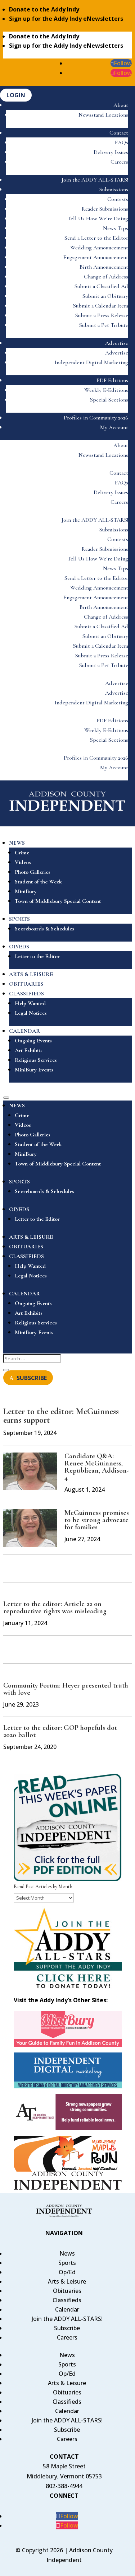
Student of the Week (38, 882)
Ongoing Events (33, 1041)
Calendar (67, 2309)
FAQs (121, 142)
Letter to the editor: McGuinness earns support (61, 1416)
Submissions (114, 189)
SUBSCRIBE (32, 1378)
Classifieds (67, 2300)
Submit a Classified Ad (101, 286)
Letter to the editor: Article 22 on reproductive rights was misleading (55, 1608)
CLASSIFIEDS (26, 994)
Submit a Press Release (102, 315)
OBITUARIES (26, 984)
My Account (114, 427)
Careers (119, 162)
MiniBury (26, 891)
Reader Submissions (105, 209)
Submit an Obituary (105, 296)
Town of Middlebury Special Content (58, 901)
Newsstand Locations (103, 115)
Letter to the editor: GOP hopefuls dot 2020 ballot (60, 1731)
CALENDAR (24, 1031)
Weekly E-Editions (106, 390)
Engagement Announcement (96, 257)
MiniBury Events (34, 1070)
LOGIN (16, 95)
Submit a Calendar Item (101, 306)
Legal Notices (31, 1013)
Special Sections (109, 400)
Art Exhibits (29, 1050)
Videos (23, 862)
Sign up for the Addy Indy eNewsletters (66, 19)
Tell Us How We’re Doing (98, 219)
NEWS (17, 843)
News (67, 2253)
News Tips (116, 228)
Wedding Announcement (99, 248)
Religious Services (36, 1060)
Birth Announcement (104, 267)
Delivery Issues (111, 152)
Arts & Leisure (67, 2281)
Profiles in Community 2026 (96, 418)
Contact (119, 133)
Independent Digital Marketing (91, 362)
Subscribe (67, 2328)
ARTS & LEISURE (31, 974)
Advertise (117, 343)
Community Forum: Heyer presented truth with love (66, 1689)
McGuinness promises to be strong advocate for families (97, 1520)
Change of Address (106, 277)
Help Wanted (30, 1003)
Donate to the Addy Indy (44, 9)
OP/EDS (19, 947)
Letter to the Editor (37, 956)
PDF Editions (112, 380)
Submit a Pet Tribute (104, 325)
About (121, 105)
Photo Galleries (33, 872)
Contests (118, 199)
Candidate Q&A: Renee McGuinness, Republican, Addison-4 (97, 1467)
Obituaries (67, 2291)
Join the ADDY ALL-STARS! (95, 180)
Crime (22, 853)
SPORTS (19, 919)
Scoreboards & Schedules (44, 929)
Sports (67, 2263)
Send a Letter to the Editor (96, 238)
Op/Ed (67, 2272)
